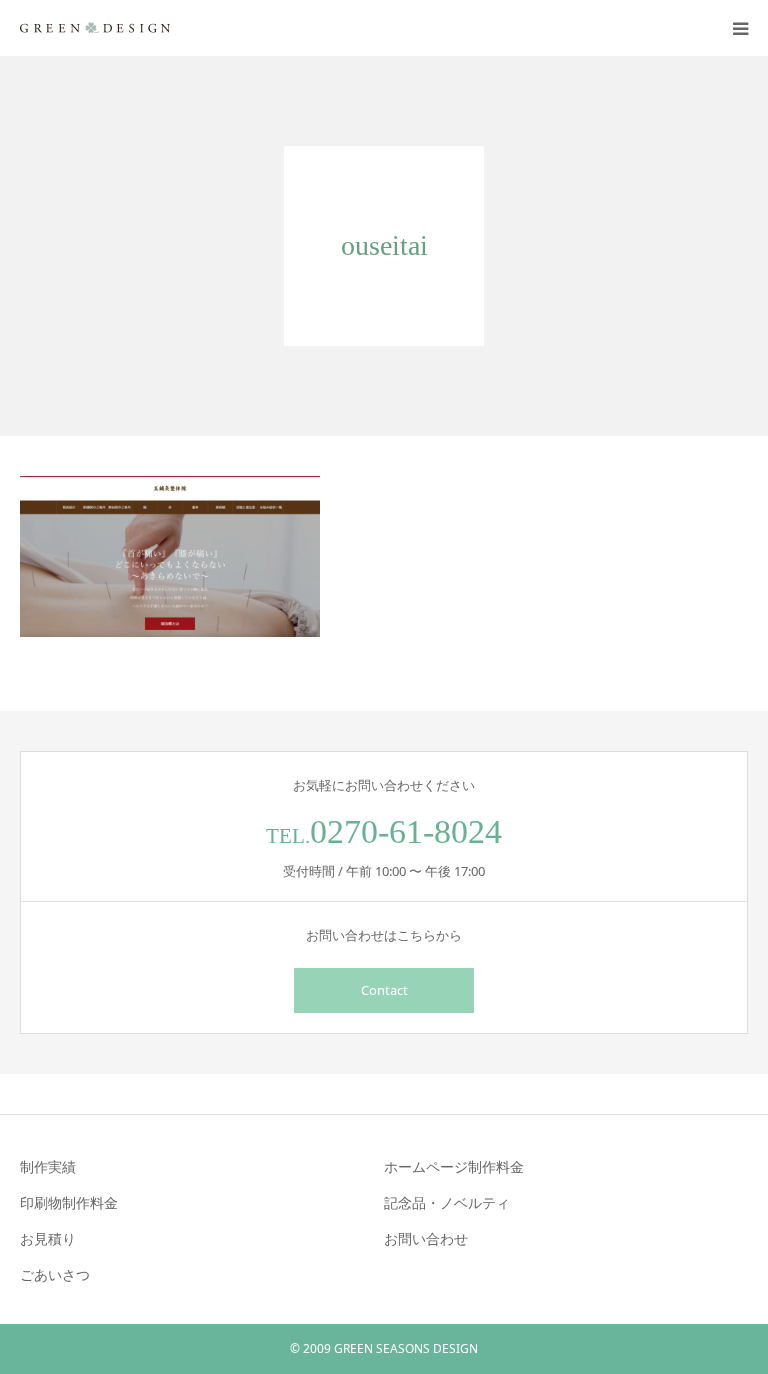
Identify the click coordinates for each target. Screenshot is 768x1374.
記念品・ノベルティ (447, 1202)
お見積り (48, 1238)
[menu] (740, 28)
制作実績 (48, 1166)
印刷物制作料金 (69, 1202)
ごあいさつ (55, 1274)
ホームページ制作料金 (454, 1166)
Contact (384, 990)
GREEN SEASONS (382, 1348)
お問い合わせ (426, 1238)
